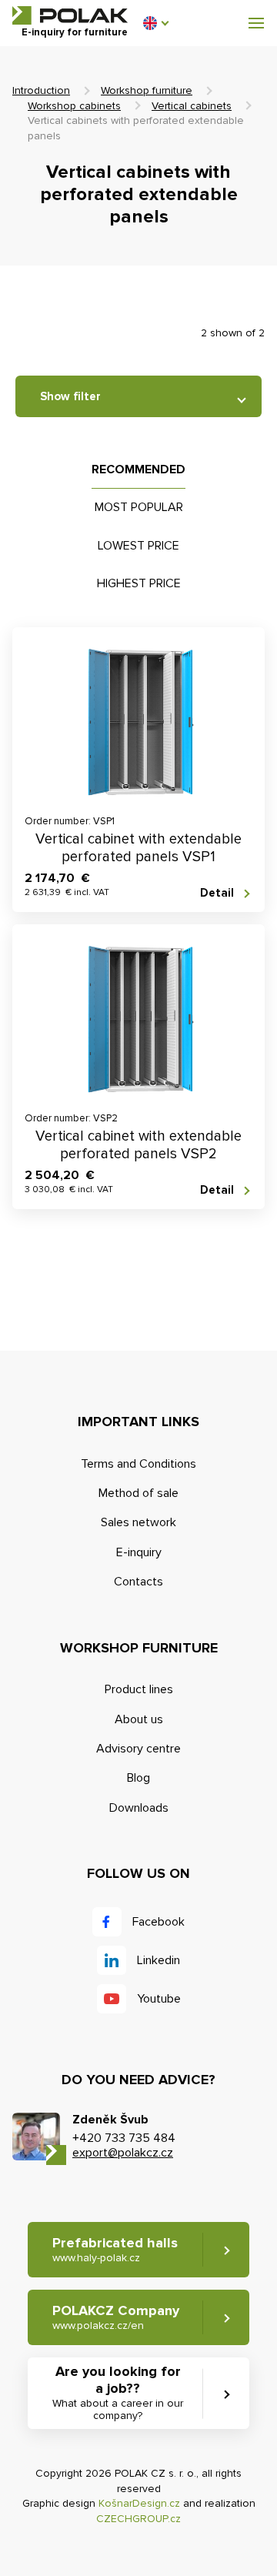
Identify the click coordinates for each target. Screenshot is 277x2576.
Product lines (139, 1689)
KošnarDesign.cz (139, 2503)
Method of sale (138, 1493)
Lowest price (138, 546)
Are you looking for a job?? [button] (118, 2392)
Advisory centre (138, 1749)
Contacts (138, 1582)
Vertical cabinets (192, 106)
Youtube (159, 1999)
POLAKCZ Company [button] (116, 2317)
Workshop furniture (147, 90)
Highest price (139, 583)
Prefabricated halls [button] (115, 2249)
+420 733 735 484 (124, 2138)
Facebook (159, 1922)
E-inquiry (139, 1552)
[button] (155, 23)
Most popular (139, 507)
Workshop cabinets (74, 106)
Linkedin (159, 1960)
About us (139, 1719)
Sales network (138, 1522)
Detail (217, 893)
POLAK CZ (70, 15)
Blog (138, 1778)
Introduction (41, 90)
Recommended (138, 469)
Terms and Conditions (138, 1464)
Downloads (139, 1808)
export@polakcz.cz (123, 2153)
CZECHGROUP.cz (138, 2519)
